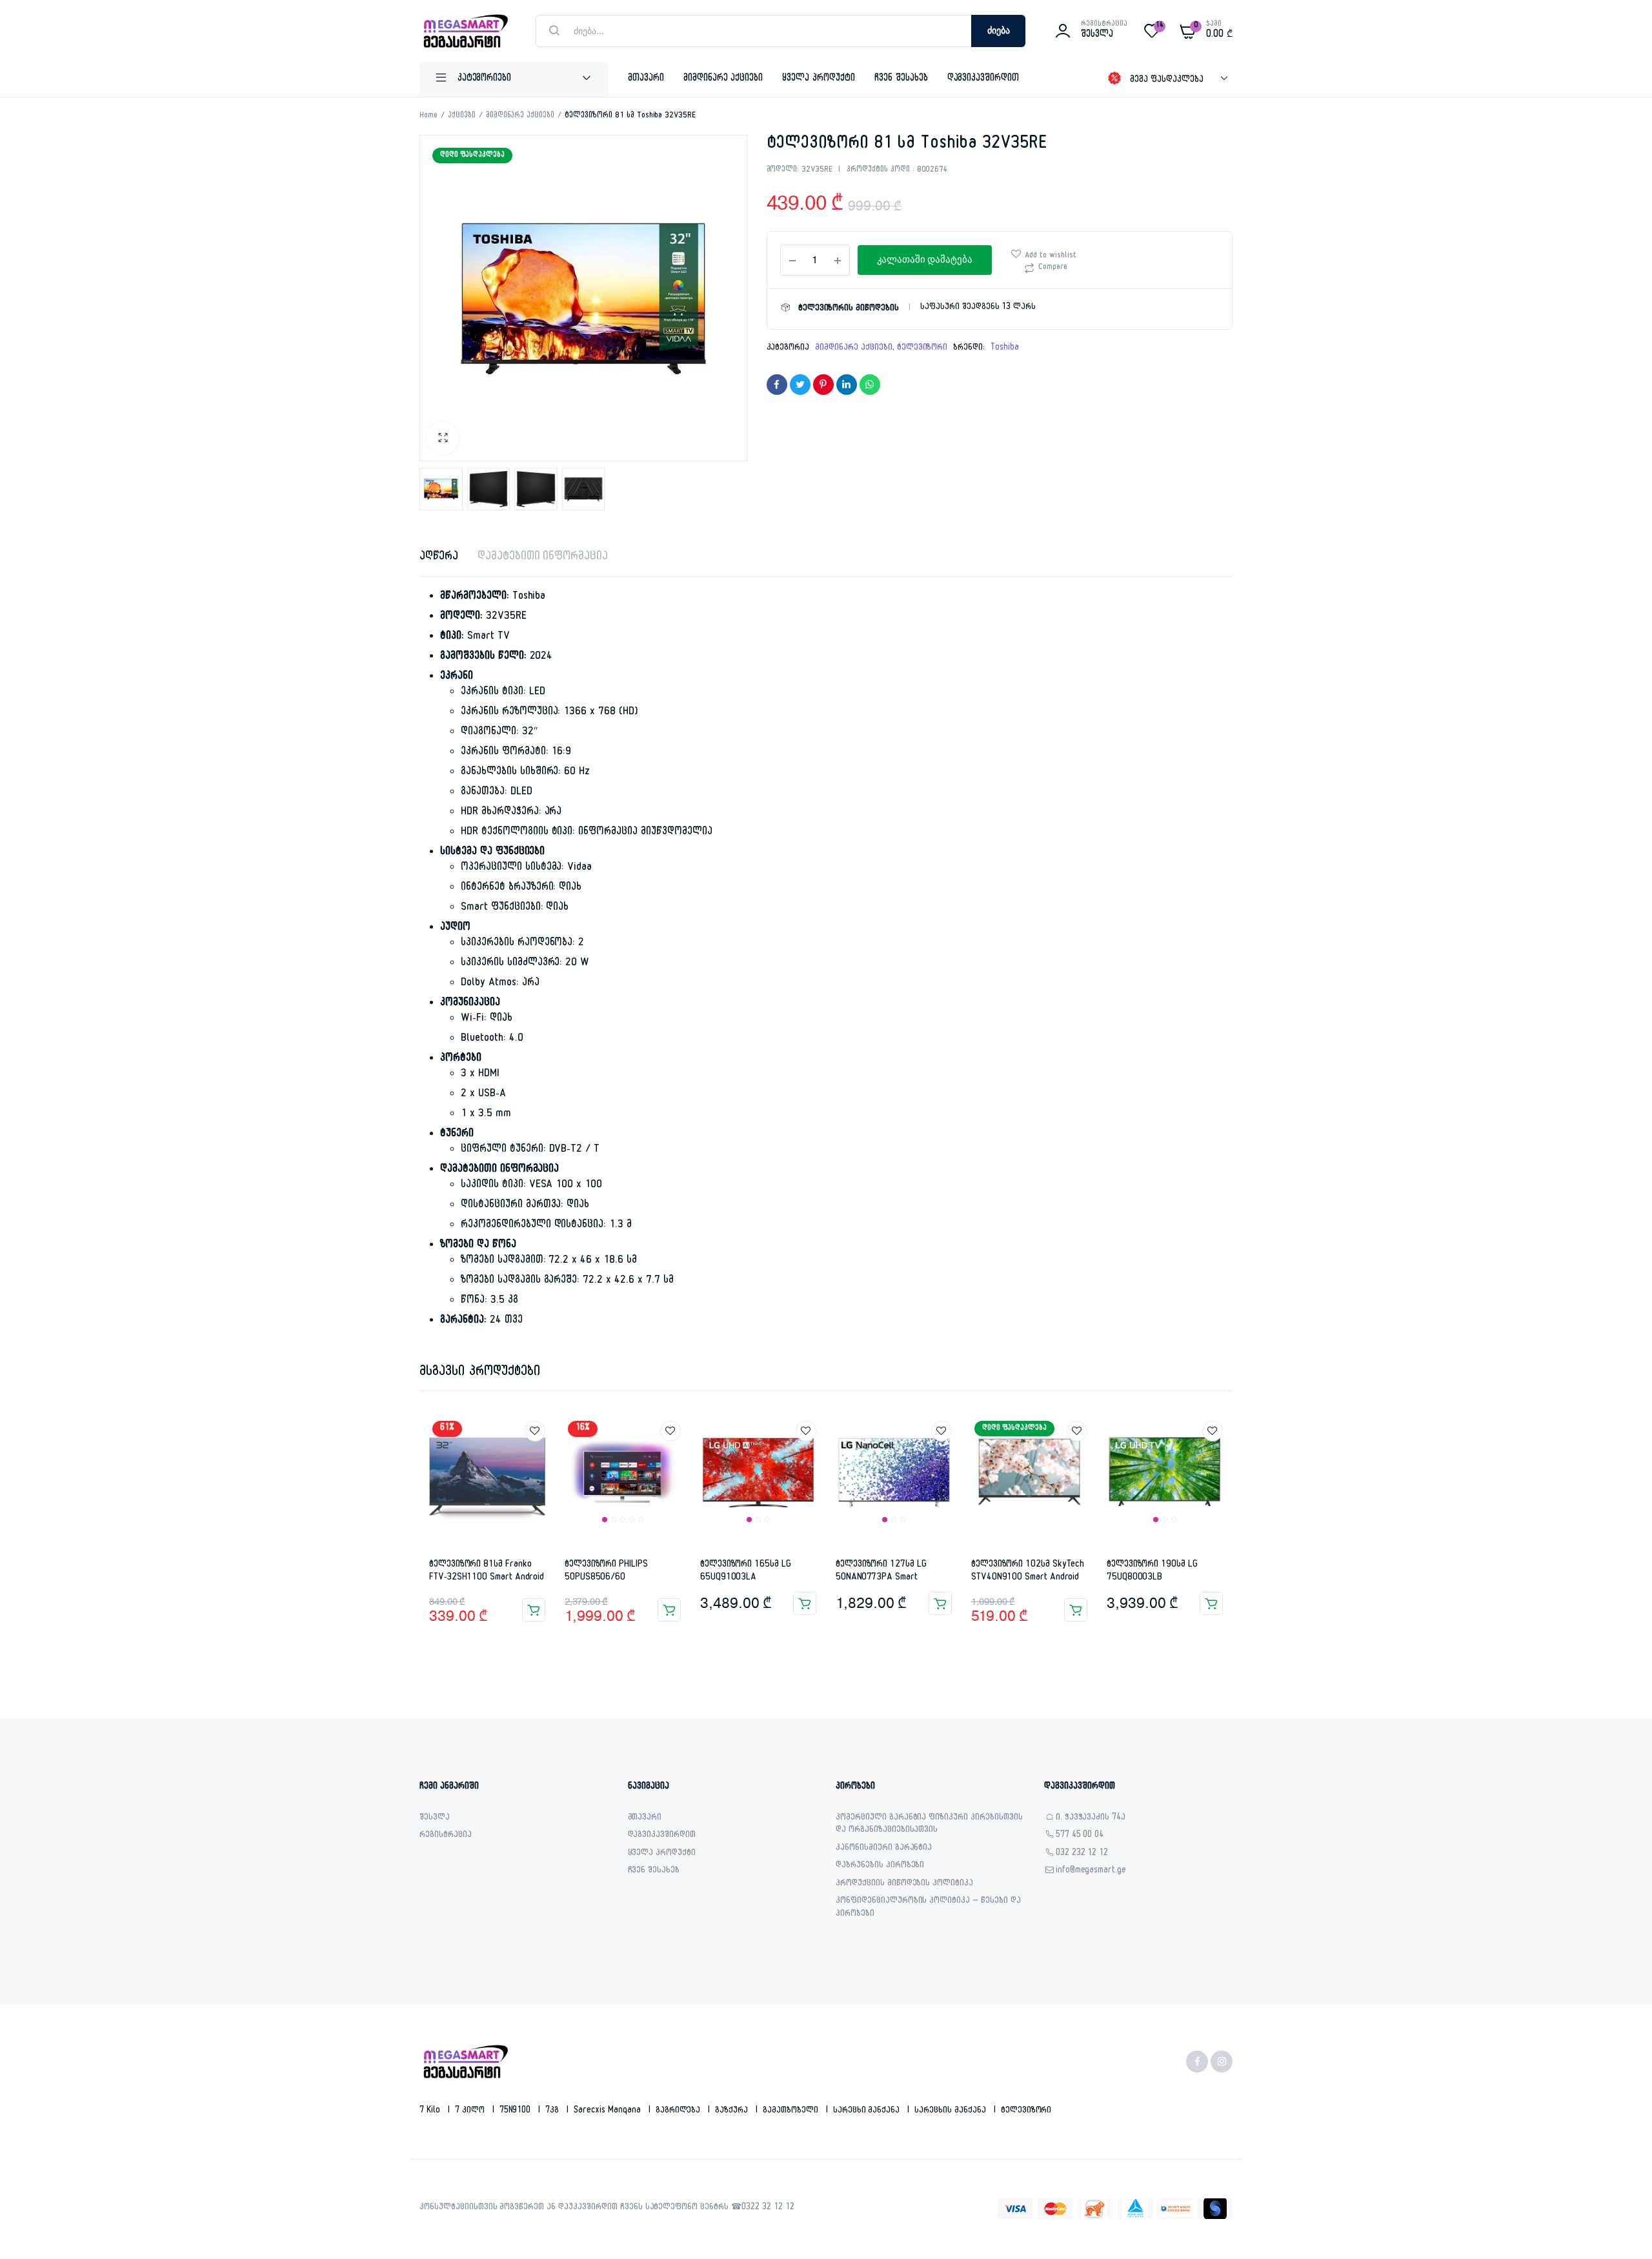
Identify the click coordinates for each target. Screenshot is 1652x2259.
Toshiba (1005, 348)
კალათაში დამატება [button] (534, 1610)
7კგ (553, 2111)
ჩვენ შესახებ (901, 79)
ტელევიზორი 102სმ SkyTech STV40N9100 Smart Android (1028, 1571)
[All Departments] (514, 79)
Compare (1053, 268)
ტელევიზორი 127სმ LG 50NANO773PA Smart (881, 1571)
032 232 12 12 (1082, 1854)
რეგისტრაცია (446, 1836)
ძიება (999, 31)
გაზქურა (733, 2111)
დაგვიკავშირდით (983, 79)
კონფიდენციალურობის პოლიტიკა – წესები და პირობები (928, 1908)
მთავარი (646, 79)
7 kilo (431, 2111)
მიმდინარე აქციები (723, 79)
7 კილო (471, 2111)
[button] (443, 438)
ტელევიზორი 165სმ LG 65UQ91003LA (746, 1571)
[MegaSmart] (465, 31)
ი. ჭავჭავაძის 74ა (1091, 1819)
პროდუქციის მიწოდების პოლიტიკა (904, 1884)
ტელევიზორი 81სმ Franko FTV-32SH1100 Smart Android (487, 1571)
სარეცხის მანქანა (952, 2111)
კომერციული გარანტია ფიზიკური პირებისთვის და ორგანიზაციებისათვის (929, 1825)
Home (428, 116)
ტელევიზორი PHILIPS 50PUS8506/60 (606, 1571)
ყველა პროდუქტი (819, 79)
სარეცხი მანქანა (868, 2111)
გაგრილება (680, 2111)
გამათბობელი (792, 2111)
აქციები (462, 116)
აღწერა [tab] (439, 558)
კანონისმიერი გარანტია (884, 1849)
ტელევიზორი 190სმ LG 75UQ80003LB (1152, 1571)
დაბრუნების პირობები (880, 1866)
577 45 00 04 (1080, 1836)
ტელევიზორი (922, 348)
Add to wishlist (1051, 256)
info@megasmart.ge (1091, 1872)
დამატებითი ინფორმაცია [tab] (543, 558)
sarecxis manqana (609, 2111)
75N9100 (517, 2111)
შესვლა (435, 1819)
